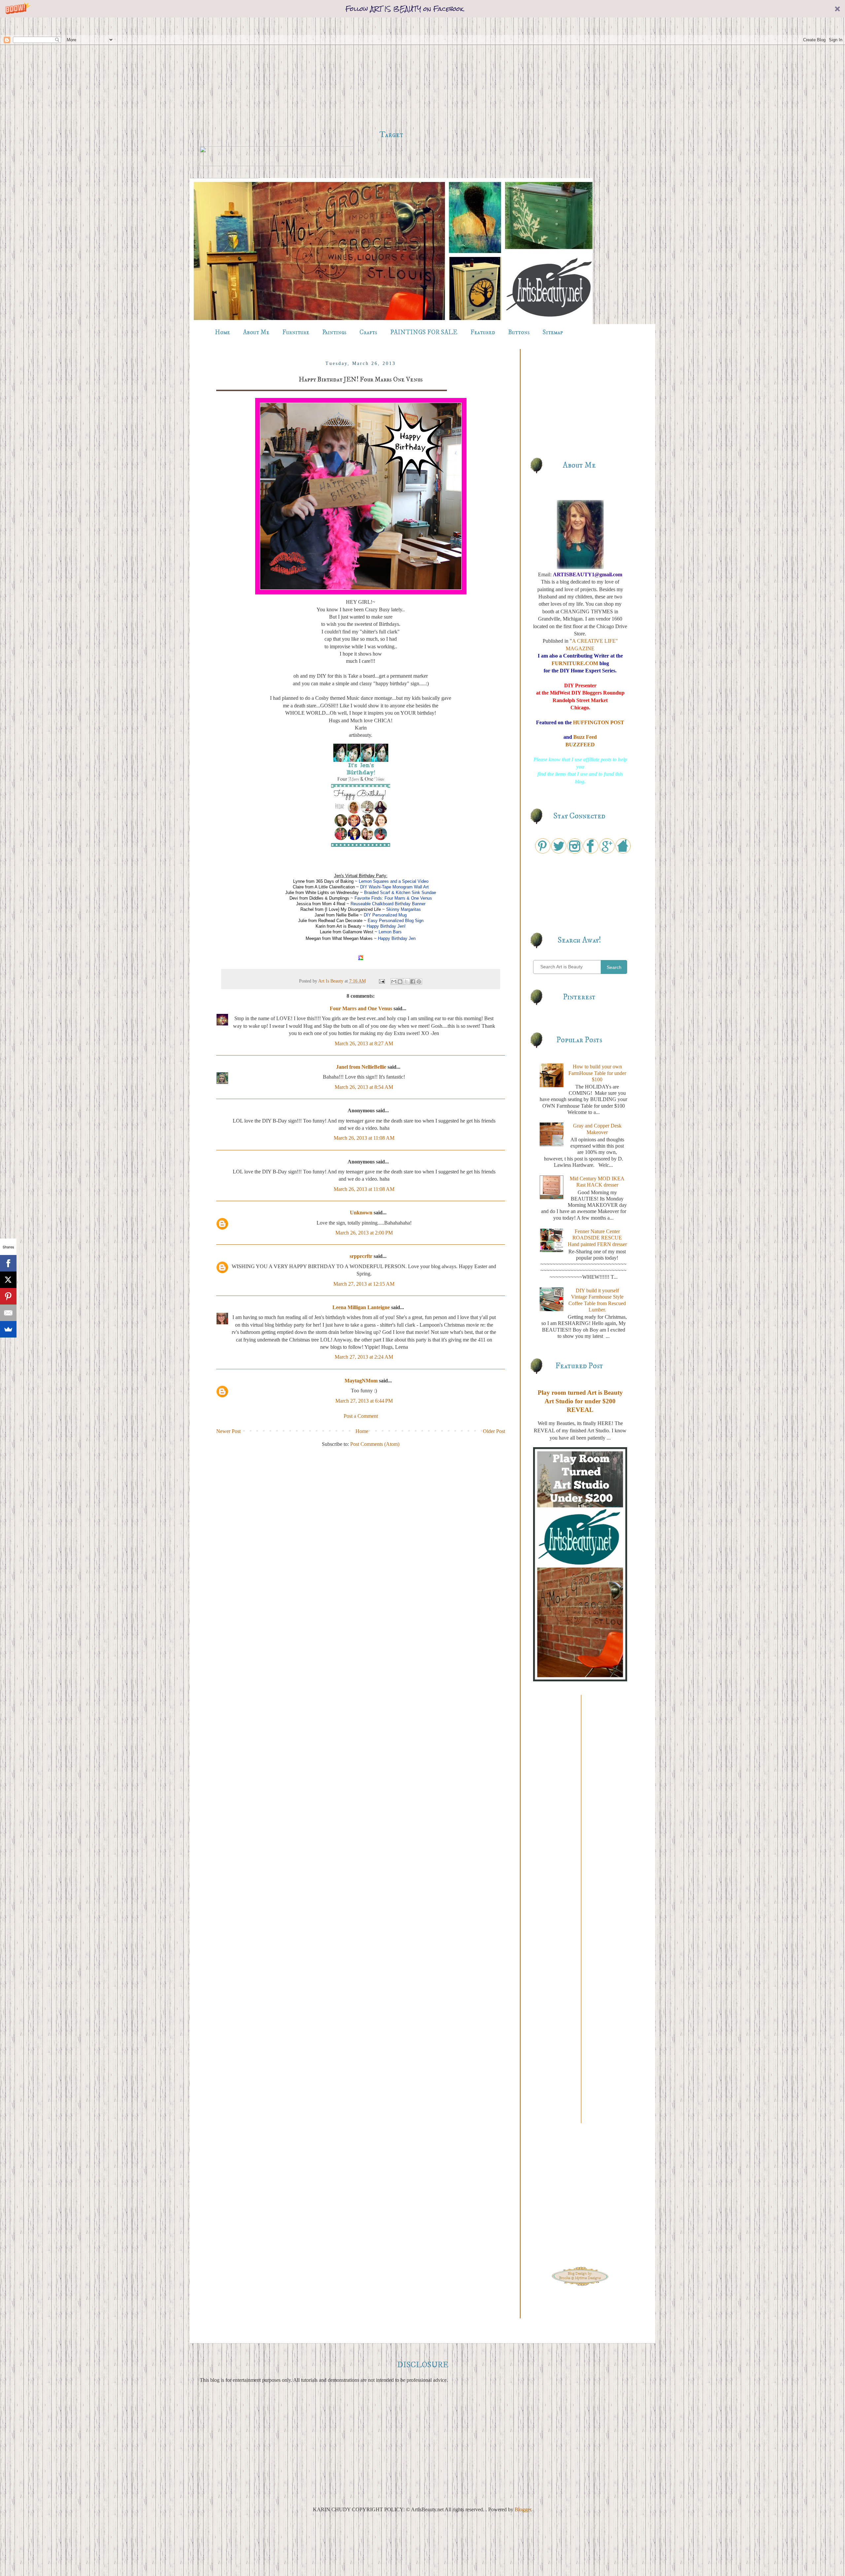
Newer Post (228, 1431)
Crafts (368, 332)
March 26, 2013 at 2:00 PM (364, 1233)
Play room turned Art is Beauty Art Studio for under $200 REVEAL (580, 1401)
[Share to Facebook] (413, 982)
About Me (256, 332)
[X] (8, 1280)
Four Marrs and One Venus (361, 1008)
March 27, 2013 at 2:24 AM (364, 1357)
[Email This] (394, 982)
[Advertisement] (391, 74)
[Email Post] (381, 981)
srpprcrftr (361, 1256)
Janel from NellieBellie (361, 1067)
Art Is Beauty (331, 981)
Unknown (361, 1213)
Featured (483, 332)
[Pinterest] (8, 1296)
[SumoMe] (8, 1329)
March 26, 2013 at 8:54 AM (364, 1087)
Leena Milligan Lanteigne (361, 1307)
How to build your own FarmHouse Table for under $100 (597, 1073)
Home (222, 332)
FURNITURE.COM (575, 663)
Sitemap (553, 332)
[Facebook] (8, 1263)
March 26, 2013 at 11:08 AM (364, 1138)
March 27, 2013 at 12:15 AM (364, 1284)
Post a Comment (361, 1416)
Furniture (296, 332)
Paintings (334, 332)
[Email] (8, 1313)
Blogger (523, 2509)
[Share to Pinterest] (419, 982)
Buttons (519, 332)
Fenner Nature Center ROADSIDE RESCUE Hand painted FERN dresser (597, 1238)
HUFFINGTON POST (599, 722)
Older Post (494, 1431)
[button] (422, 9)
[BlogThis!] (400, 982)
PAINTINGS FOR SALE (424, 332)
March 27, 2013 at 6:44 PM (364, 1401)
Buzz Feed (585, 737)
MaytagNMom (361, 1381)
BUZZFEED (580, 745)
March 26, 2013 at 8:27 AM (364, 1043)
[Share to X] (406, 982)
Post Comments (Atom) (375, 1444)
